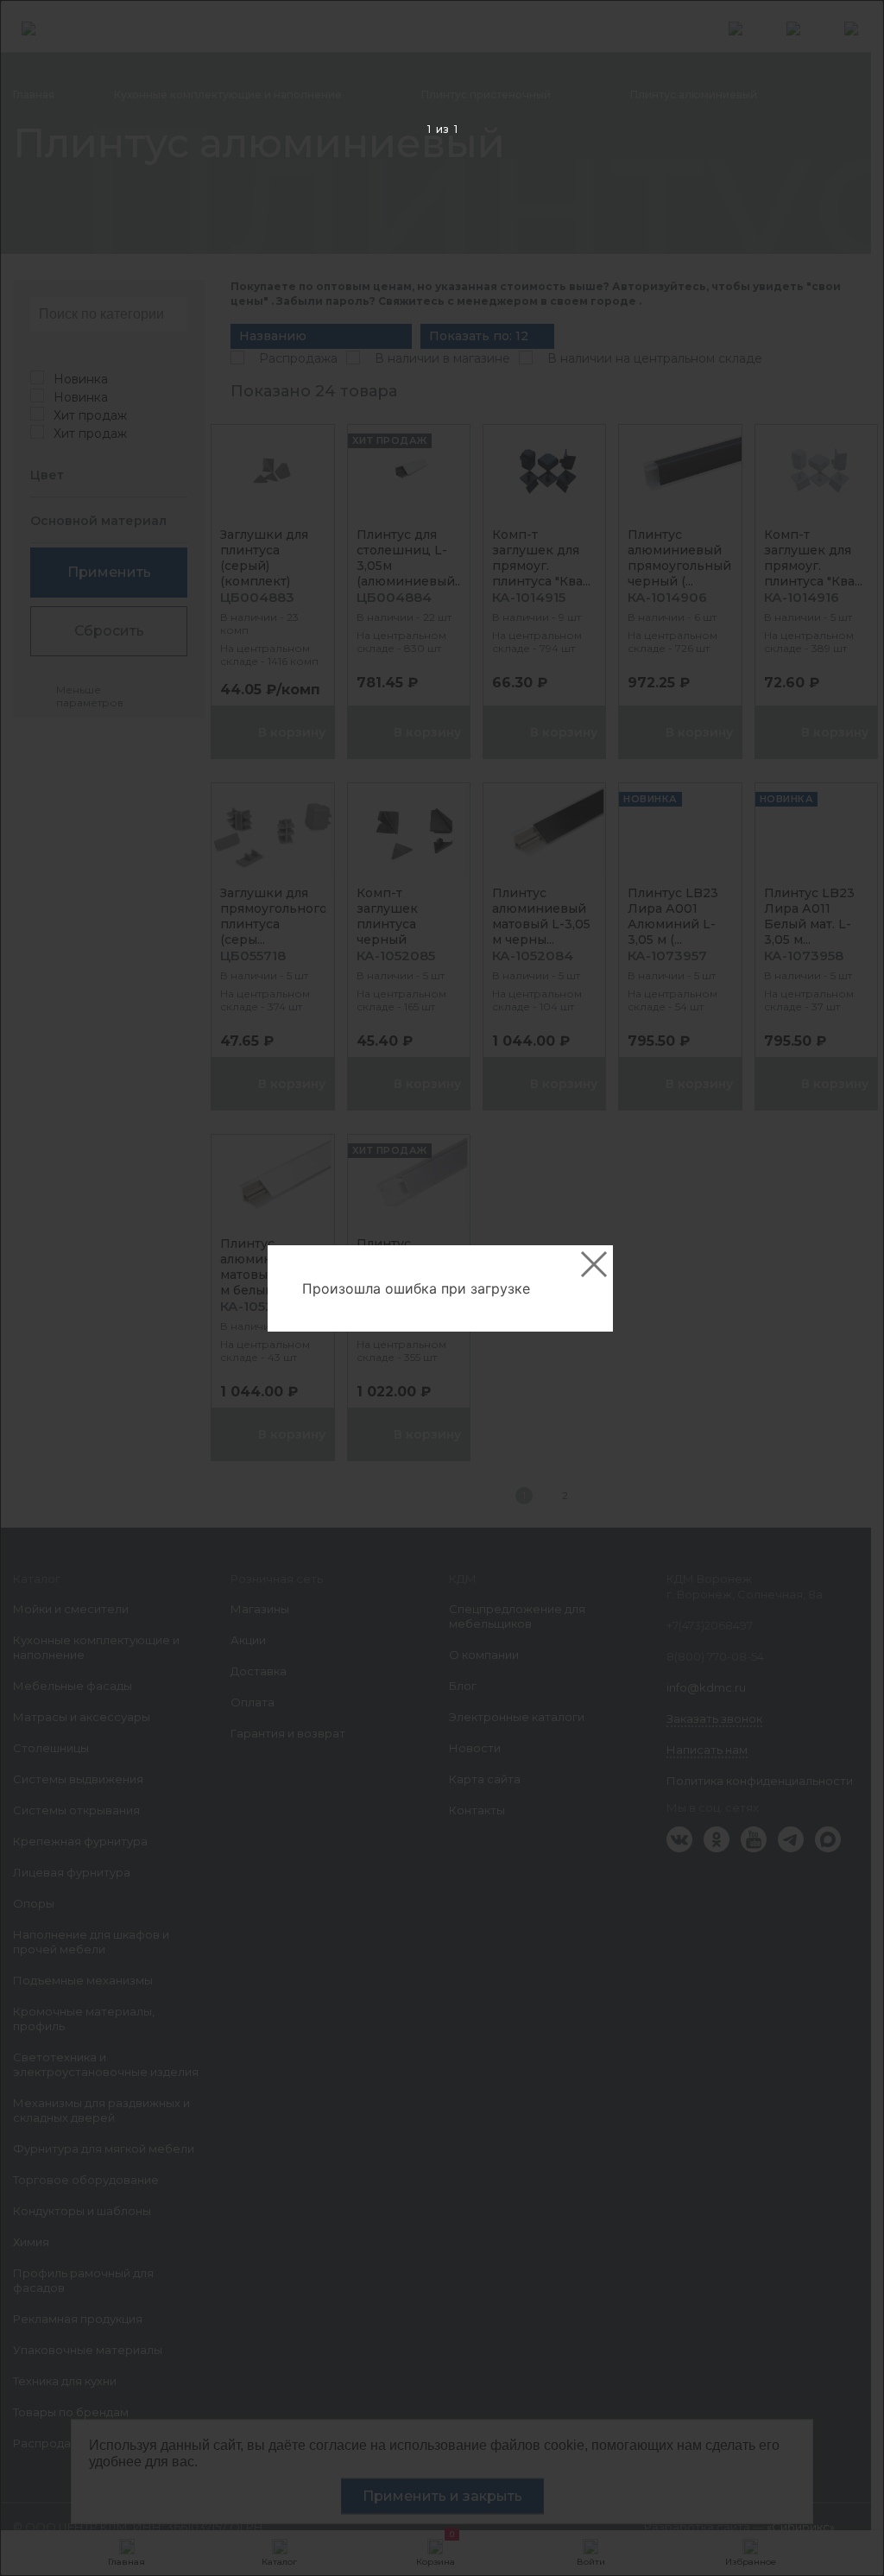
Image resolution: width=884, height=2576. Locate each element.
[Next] (844, 1289)
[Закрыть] (594, 1264)
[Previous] (40, 1289)
